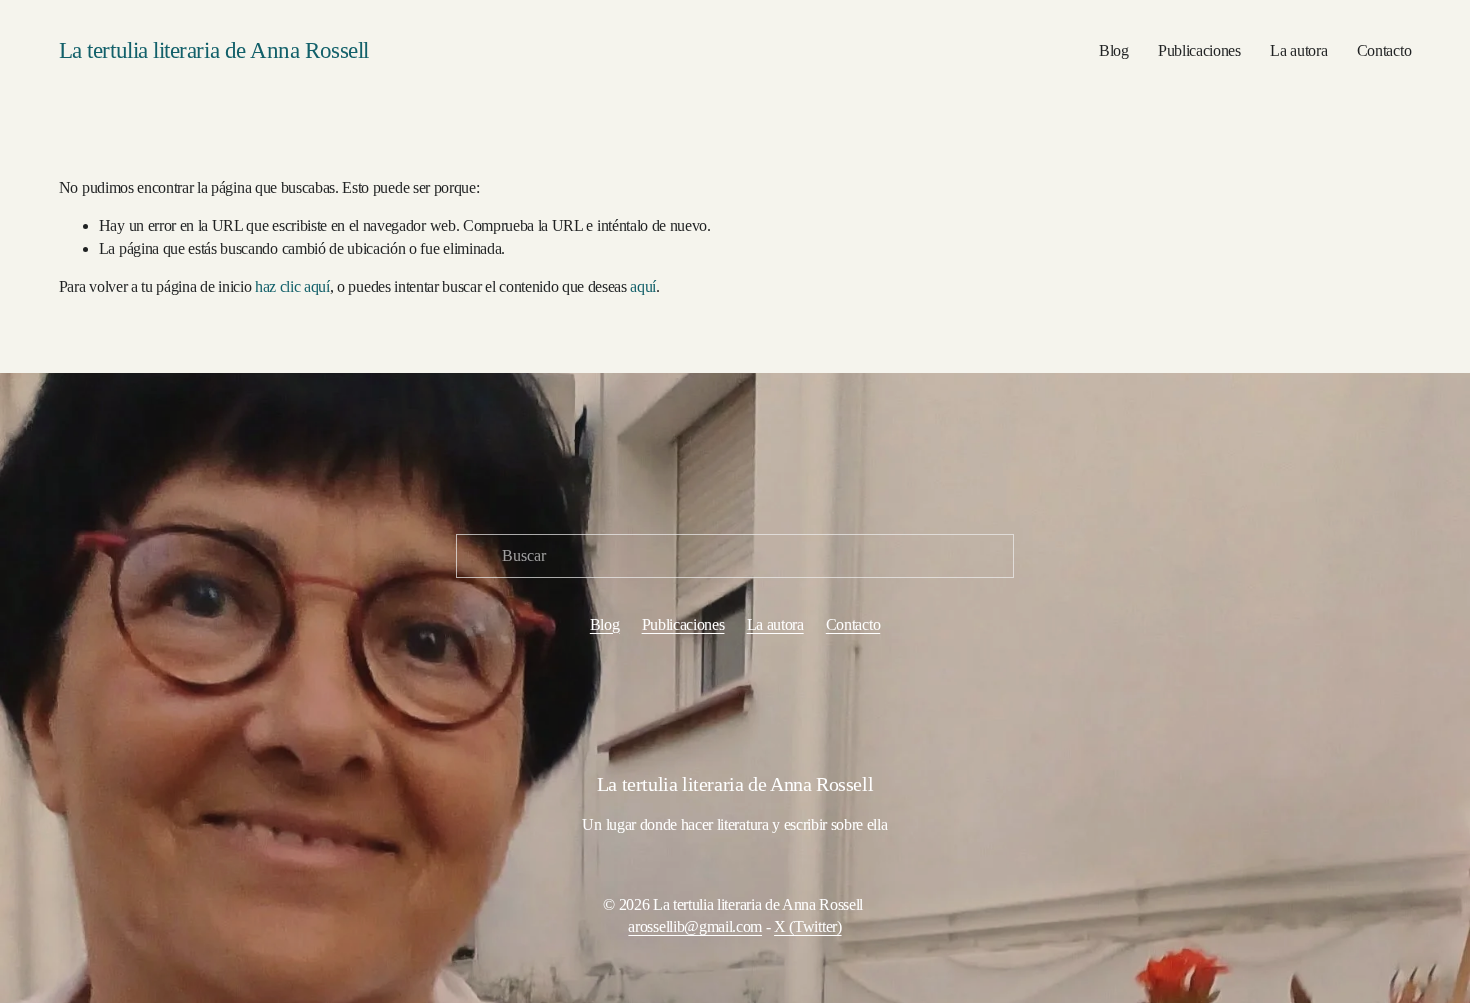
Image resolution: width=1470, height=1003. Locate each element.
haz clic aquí (292, 286)
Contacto (1384, 50)
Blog (1114, 50)
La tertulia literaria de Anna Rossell (214, 50)
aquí (643, 286)
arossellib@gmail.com (695, 926)
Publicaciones (1199, 50)
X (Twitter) (807, 926)
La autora (1298, 50)
